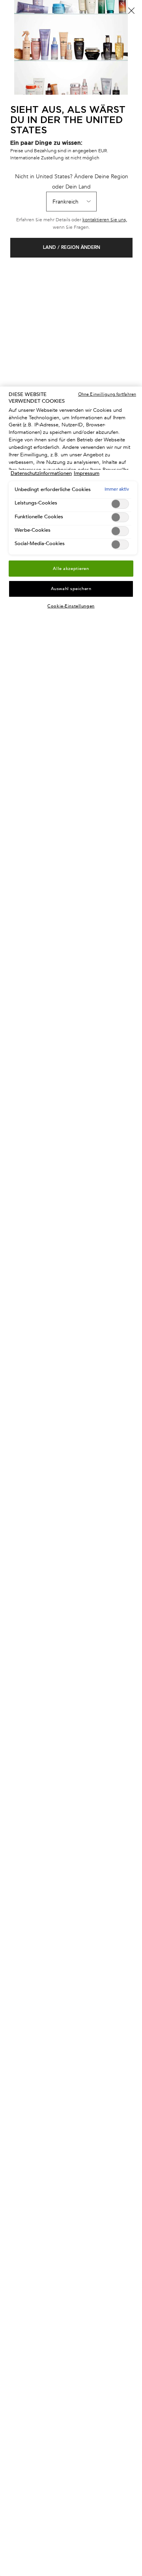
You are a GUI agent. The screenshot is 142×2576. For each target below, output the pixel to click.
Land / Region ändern (72, 248)
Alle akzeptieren (71, 569)
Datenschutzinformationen (41, 473)
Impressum (87, 473)
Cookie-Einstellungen (71, 606)
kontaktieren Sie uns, (105, 220)
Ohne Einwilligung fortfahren (107, 394)
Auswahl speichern (71, 589)
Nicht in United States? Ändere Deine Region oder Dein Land (72, 181)
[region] (71, 1481)
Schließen (131, 11)
